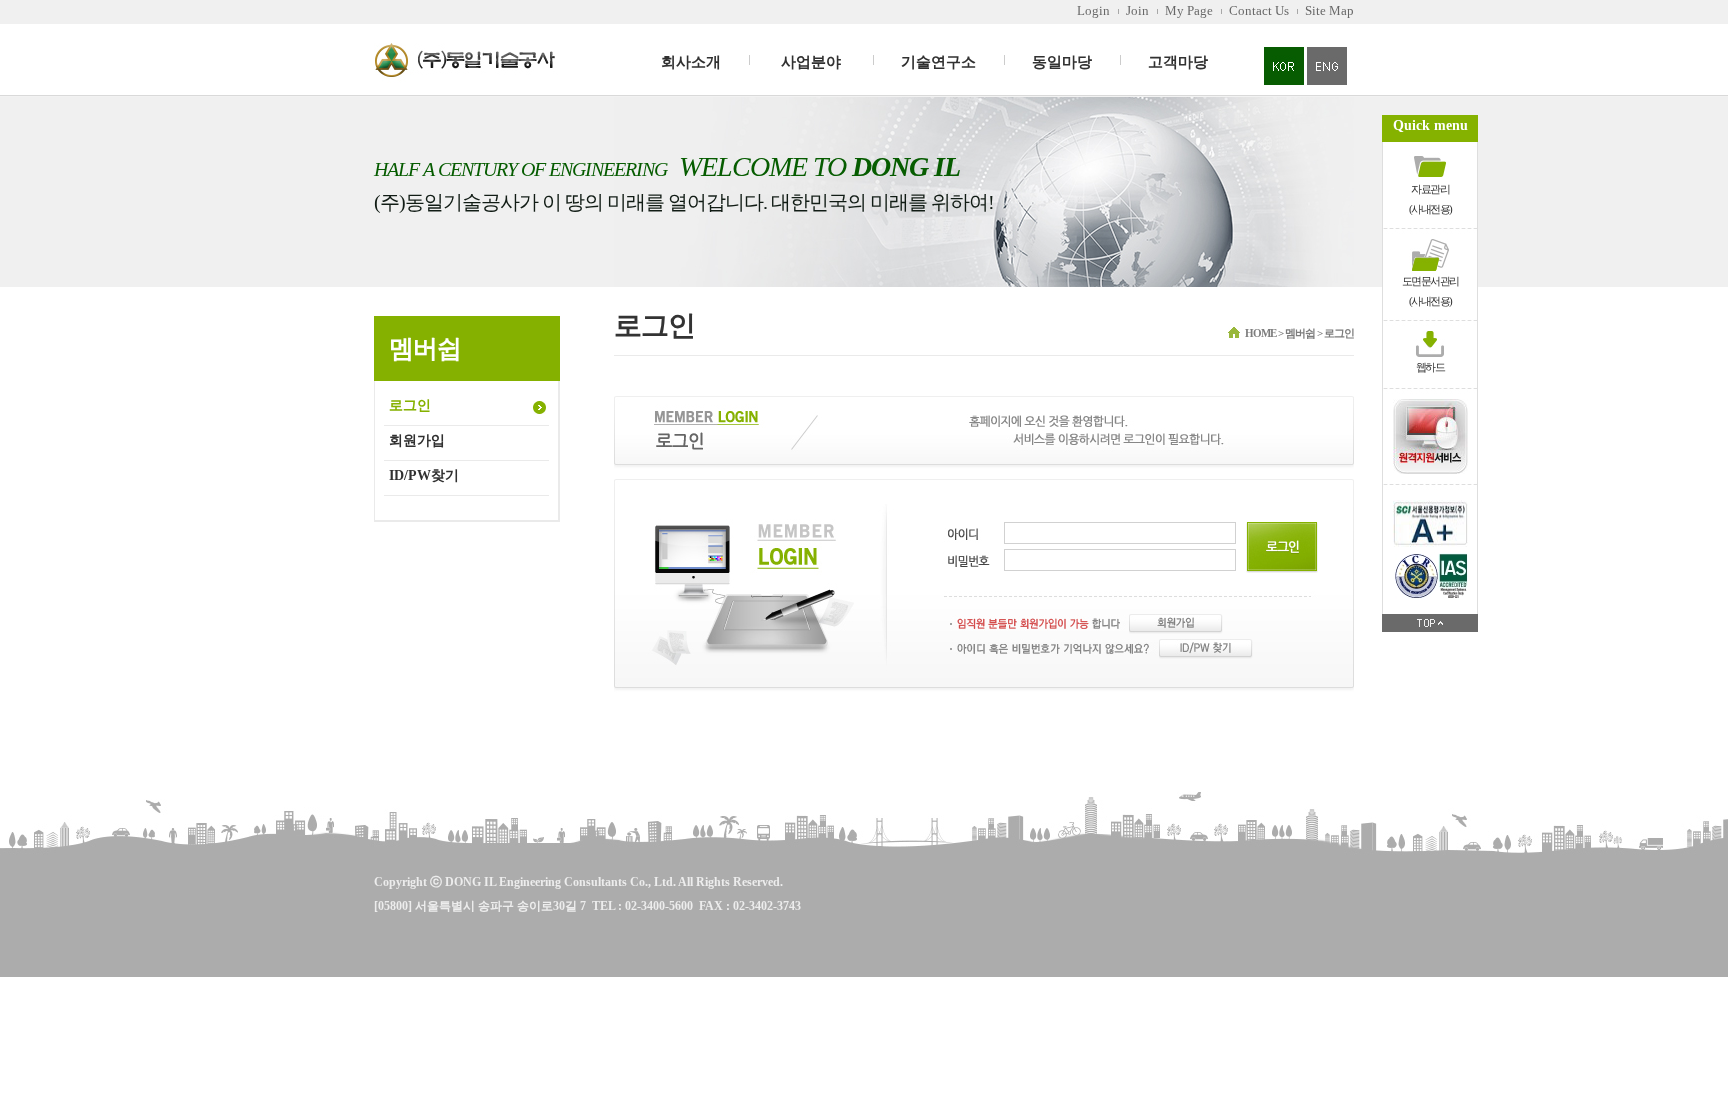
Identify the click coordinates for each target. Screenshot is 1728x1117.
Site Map (1329, 10)
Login (1093, 10)
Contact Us (1259, 10)
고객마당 (1178, 62)
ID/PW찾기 (424, 475)
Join (1137, 10)
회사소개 (691, 62)
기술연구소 (938, 62)
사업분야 (811, 62)
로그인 (410, 405)
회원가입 (417, 440)
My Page (1189, 10)
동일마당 (1062, 62)
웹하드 (1430, 367)
